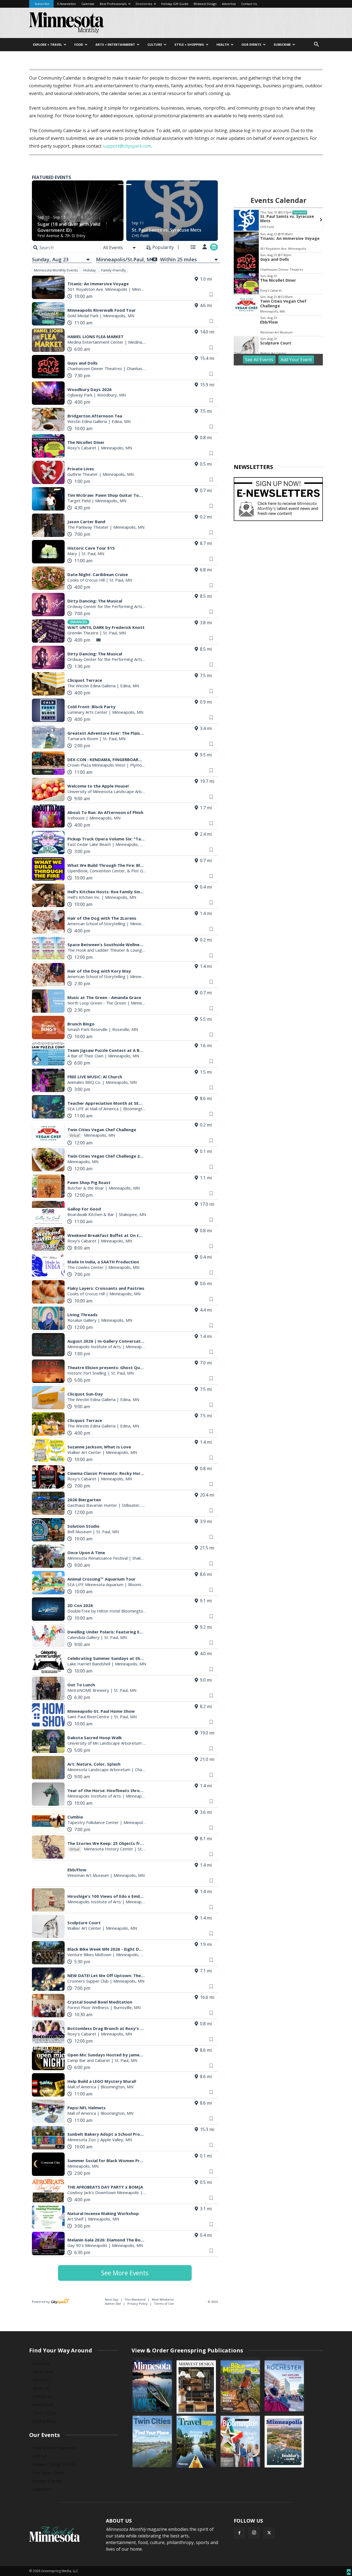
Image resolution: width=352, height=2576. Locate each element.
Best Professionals (113, 4)
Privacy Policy (137, 2304)
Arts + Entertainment (115, 44)
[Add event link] (214, 247)
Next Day (112, 2299)
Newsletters (43, 2405)
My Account (43, 2372)
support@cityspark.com (127, 146)
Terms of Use (164, 2304)
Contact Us (249, 4)
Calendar (88, 4)
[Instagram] (254, 2533)
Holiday (90, 270)
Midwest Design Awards (54, 2464)
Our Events (251, 44)
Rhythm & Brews (48, 2481)
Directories (144, 4)
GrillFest (40, 2456)
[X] (269, 2533)
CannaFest (42, 2489)
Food (79, 44)
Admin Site (113, 2304)
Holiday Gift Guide (175, 4)
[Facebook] (239, 2533)
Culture (155, 44)
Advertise (229, 4)
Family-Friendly (114, 270)
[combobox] (120, 248)
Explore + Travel (47, 44)
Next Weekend (163, 2299)
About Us (41, 2388)
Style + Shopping (189, 44)
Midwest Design (205, 4)
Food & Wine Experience (54, 2448)
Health (223, 44)
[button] (316, 45)
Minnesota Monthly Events (56, 270)
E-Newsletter (67, 4)
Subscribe (42, 4)
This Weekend (135, 2299)
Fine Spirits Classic (49, 2473)
